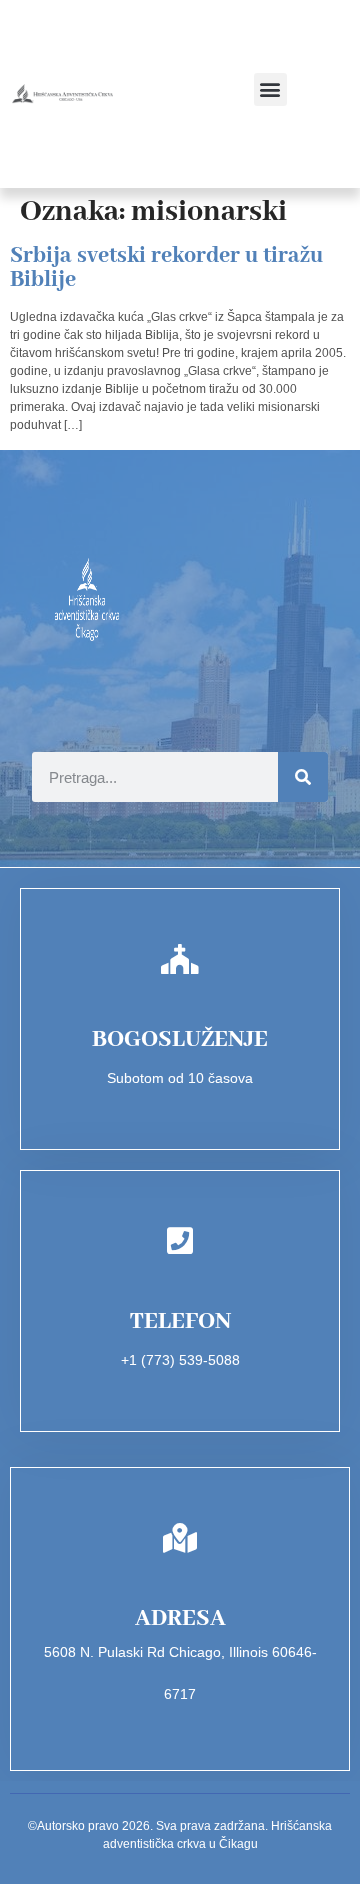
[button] (270, 89)
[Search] (303, 777)
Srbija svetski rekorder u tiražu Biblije (166, 268)
